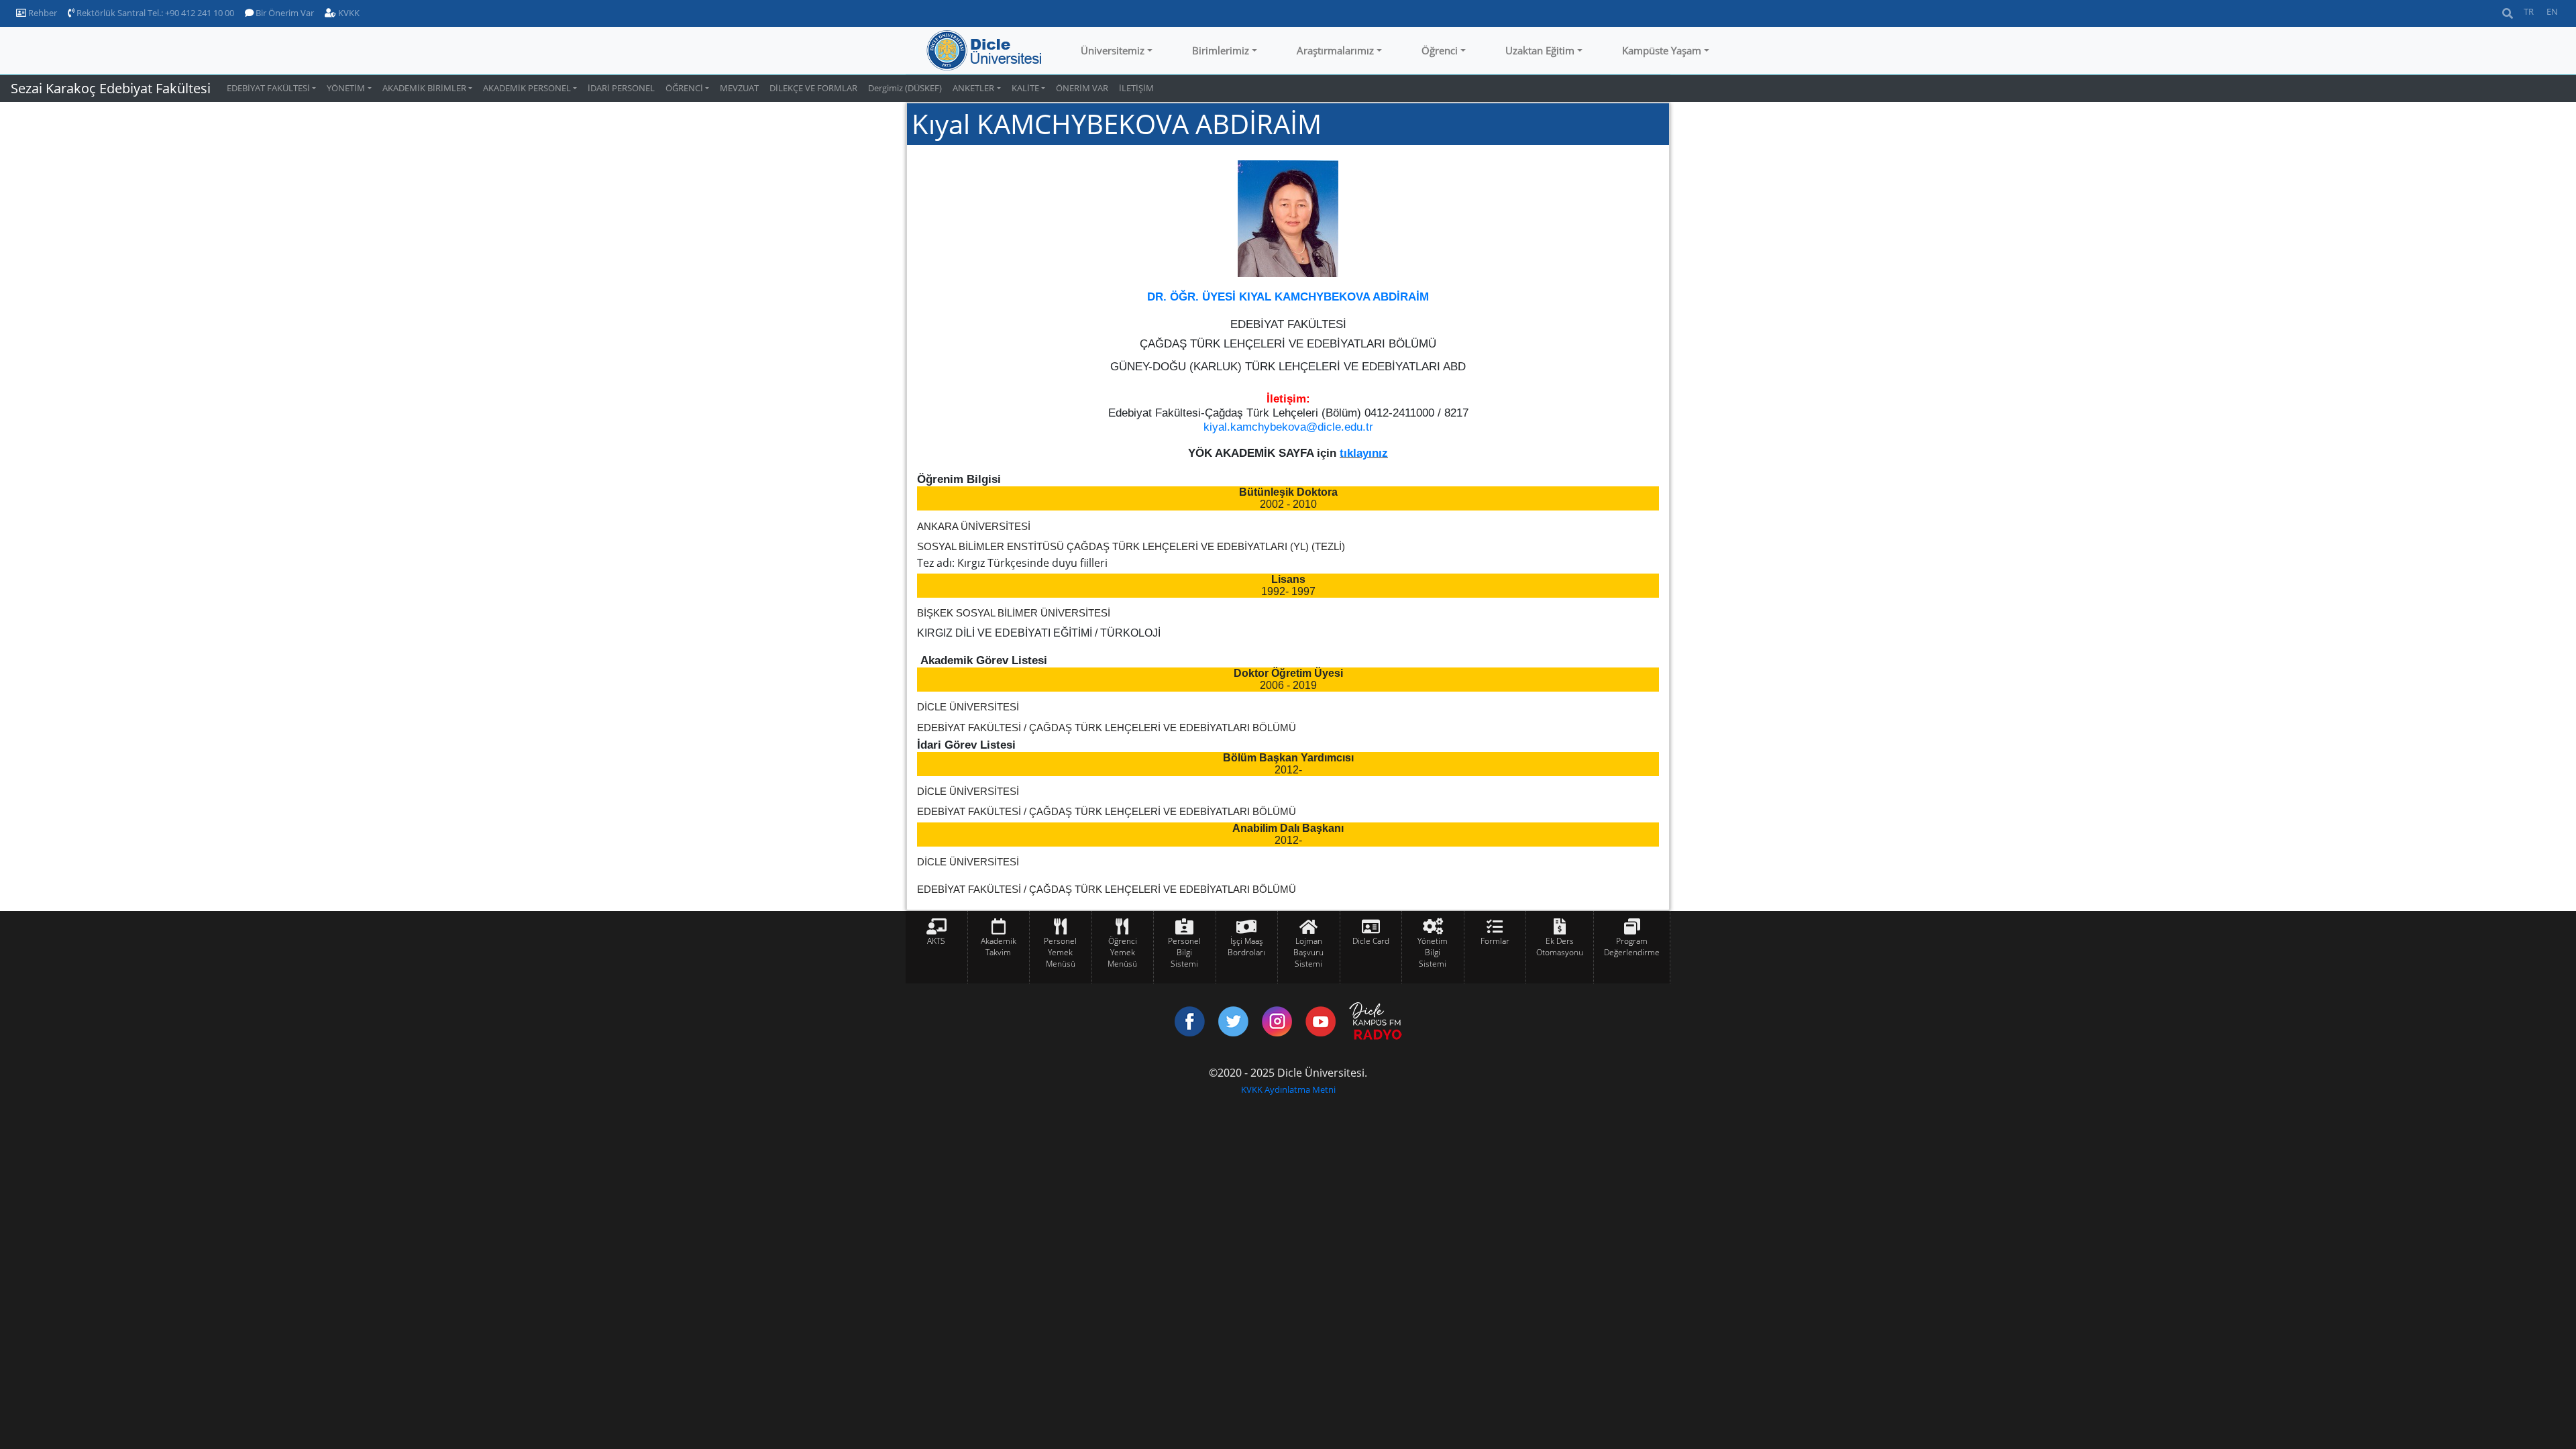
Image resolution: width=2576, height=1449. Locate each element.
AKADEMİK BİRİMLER (424, 88)
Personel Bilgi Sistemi (1184, 952)
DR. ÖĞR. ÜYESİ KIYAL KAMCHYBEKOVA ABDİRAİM (1288, 297)
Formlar (1495, 941)
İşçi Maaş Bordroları (1246, 947)
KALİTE (1025, 88)
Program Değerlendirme (1632, 947)
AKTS (936, 941)
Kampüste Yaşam (1662, 50)
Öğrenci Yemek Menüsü (1122, 952)
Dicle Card (1371, 941)
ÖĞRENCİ (684, 88)
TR (2529, 11)
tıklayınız (1364, 453)
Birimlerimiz (1221, 50)
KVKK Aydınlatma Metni (1288, 1089)
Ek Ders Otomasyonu (1560, 947)
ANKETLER (973, 88)
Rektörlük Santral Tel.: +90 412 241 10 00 (154, 13)
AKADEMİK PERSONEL (527, 88)
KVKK (348, 13)
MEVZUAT (739, 88)
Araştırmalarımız (1335, 50)
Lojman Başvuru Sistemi (1308, 952)
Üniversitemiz (1113, 50)
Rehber (42, 13)
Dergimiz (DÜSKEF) (905, 88)
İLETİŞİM (1136, 88)
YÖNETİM (346, 88)
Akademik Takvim (999, 947)
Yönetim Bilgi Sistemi (1433, 952)
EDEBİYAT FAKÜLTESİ (268, 88)
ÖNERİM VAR (1082, 88)
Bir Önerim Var (284, 13)
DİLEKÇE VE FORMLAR (813, 88)
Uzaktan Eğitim (1540, 50)
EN (2552, 11)
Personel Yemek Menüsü (1060, 952)
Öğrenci (1440, 50)
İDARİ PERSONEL (621, 88)
